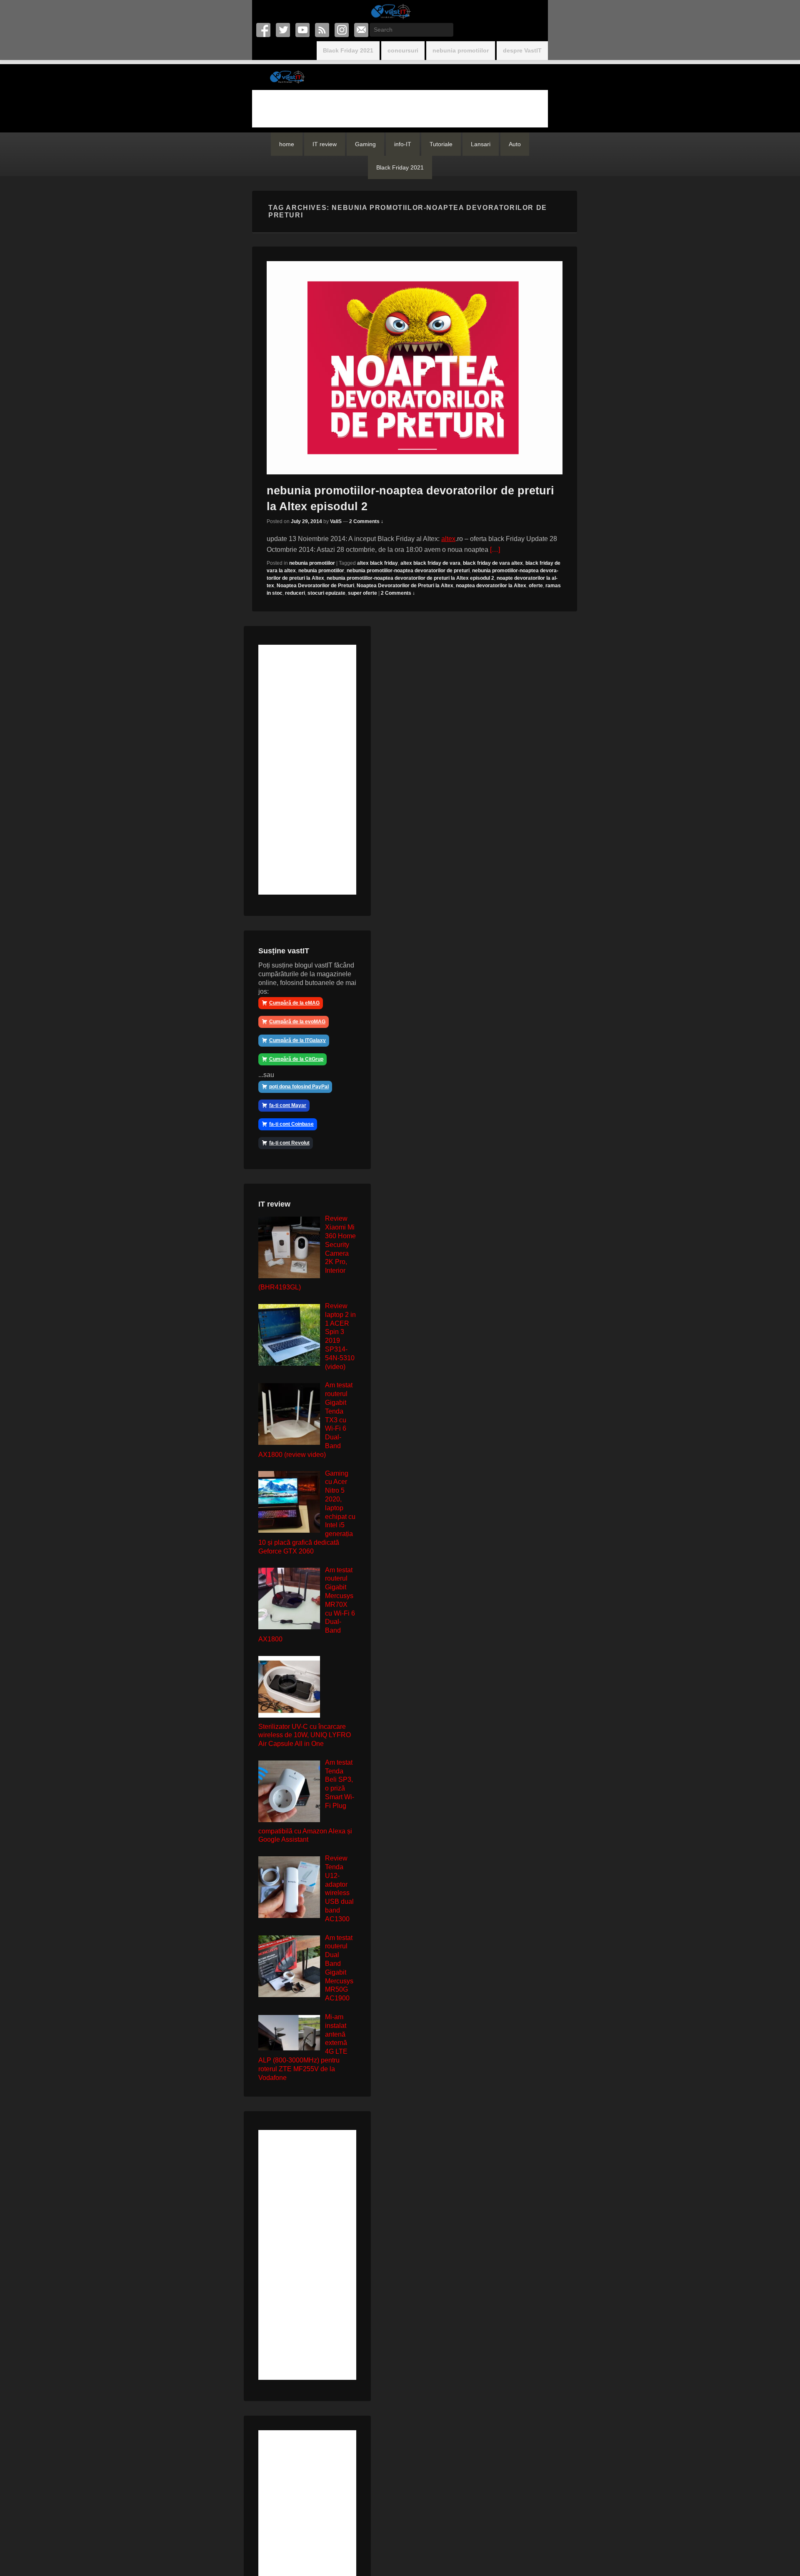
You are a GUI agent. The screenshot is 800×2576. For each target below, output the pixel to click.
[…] (495, 550)
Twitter (284, 30)
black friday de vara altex (493, 563)
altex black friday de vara (430, 563)
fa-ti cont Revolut (289, 1143)
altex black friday (377, 563)
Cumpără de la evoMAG (297, 1022)
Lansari (481, 144)
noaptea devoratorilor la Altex (491, 586)
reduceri (295, 593)
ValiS (336, 521)
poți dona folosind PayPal (299, 1087)
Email (362, 30)
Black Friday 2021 (348, 50)
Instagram (342, 30)
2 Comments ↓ (366, 521)
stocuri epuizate (326, 593)
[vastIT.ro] (390, 11)
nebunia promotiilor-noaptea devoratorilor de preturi (408, 571)
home (287, 144)
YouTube (303, 30)
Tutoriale (441, 144)
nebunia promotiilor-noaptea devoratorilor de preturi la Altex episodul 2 (410, 578)
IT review (325, 144)
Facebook (264, 30)
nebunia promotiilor (461, 50)
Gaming (365, 144)
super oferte (362, 593)
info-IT (403, 144)
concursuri (403, 50)
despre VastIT (522, 50)
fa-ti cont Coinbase (291, 1124)
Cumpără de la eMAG (294, 1003)
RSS (323, 30)
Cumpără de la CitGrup (296, 1059)
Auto (515, 144)
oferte (536, 586)
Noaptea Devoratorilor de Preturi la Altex (405, 586)
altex (448, 539)
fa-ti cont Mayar (288, 1105)
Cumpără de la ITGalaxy (297, 1040)
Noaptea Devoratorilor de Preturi (315, 586)
